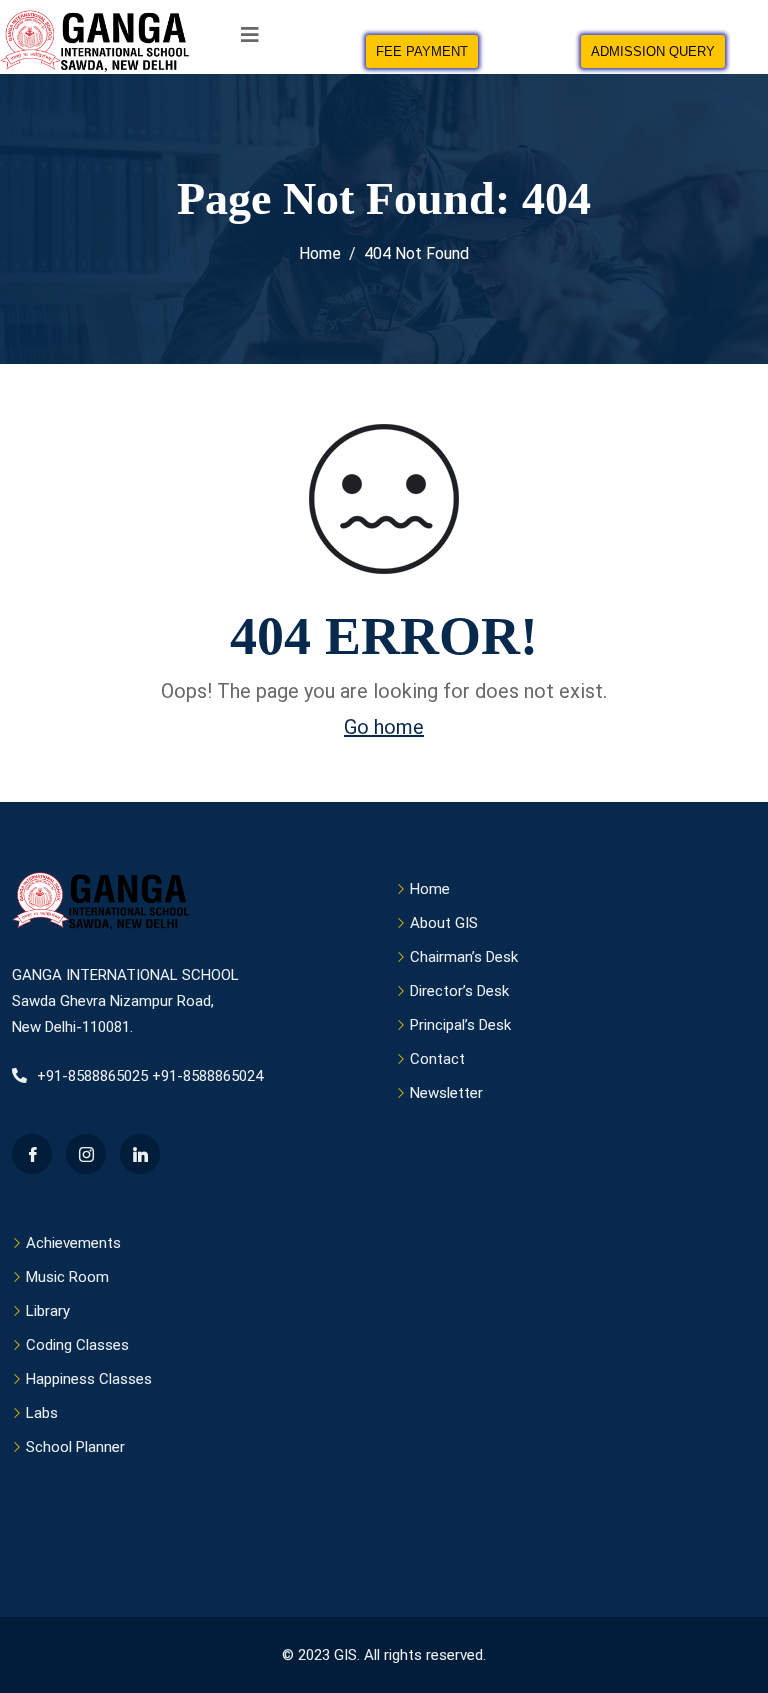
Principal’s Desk (460, 1025)
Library (48, 1311)
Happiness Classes (89, 1379)
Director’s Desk (459, 991)
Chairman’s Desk (464, 957)
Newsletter (446, 1093)
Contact (437, 1059)
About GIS (444, 923)
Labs (42, 1413)
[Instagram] (86, 1154)
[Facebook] (32, 1154)
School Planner (75, 1447)
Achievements (73, 1243)
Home (430, 889)
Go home (384, 727)
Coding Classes (77, 1345)
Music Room (67, 1277)
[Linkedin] (140, 1154)
